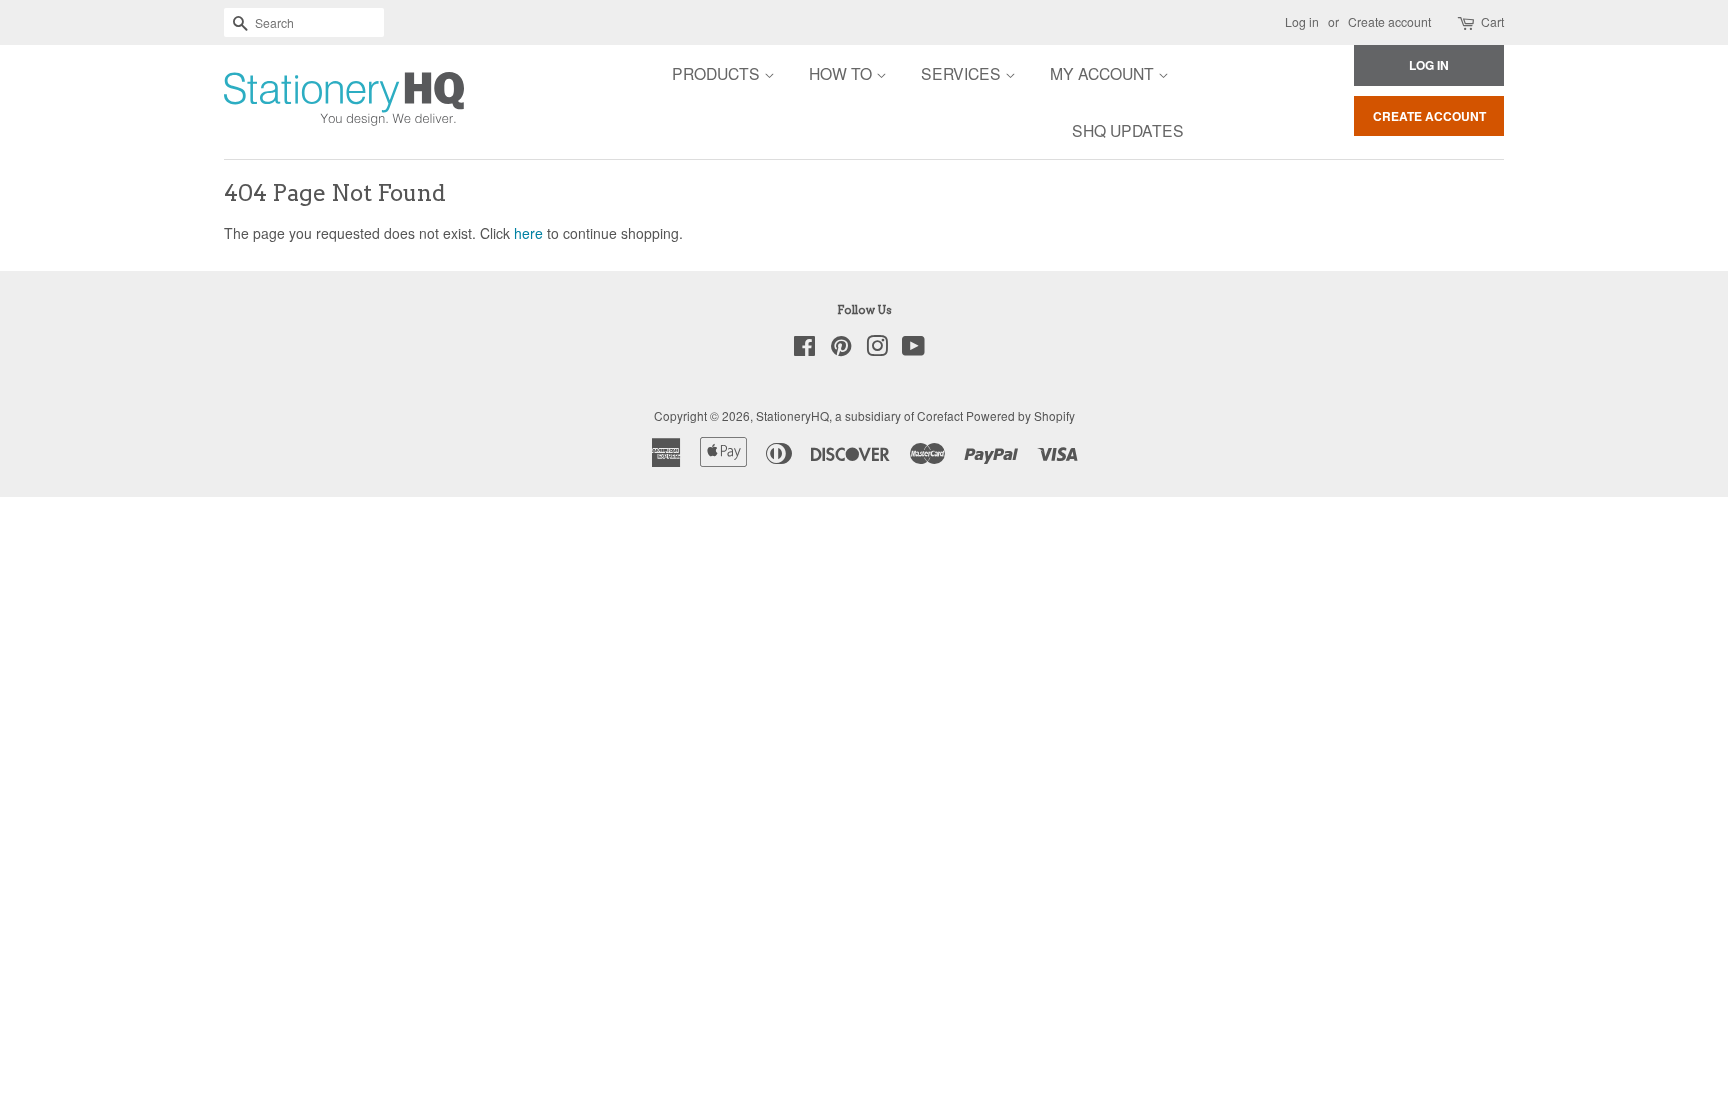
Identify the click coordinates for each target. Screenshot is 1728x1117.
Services (963, 73)
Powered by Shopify (1020, 415)
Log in (1302, 21)
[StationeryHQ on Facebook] (804, 349)
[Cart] (1467, 22)
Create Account (1429, 116)
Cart (1492, 21)
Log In (1429, 65)
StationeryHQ (792, 415)
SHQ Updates (1128, 130)
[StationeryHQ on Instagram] (877, 349)
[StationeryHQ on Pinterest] (841, 349)
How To (842, 73)
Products (718, 73)
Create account (1389, 21)
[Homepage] (289, 102)
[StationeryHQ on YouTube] (913, 349)
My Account (1104, 73)
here (528, 233)
